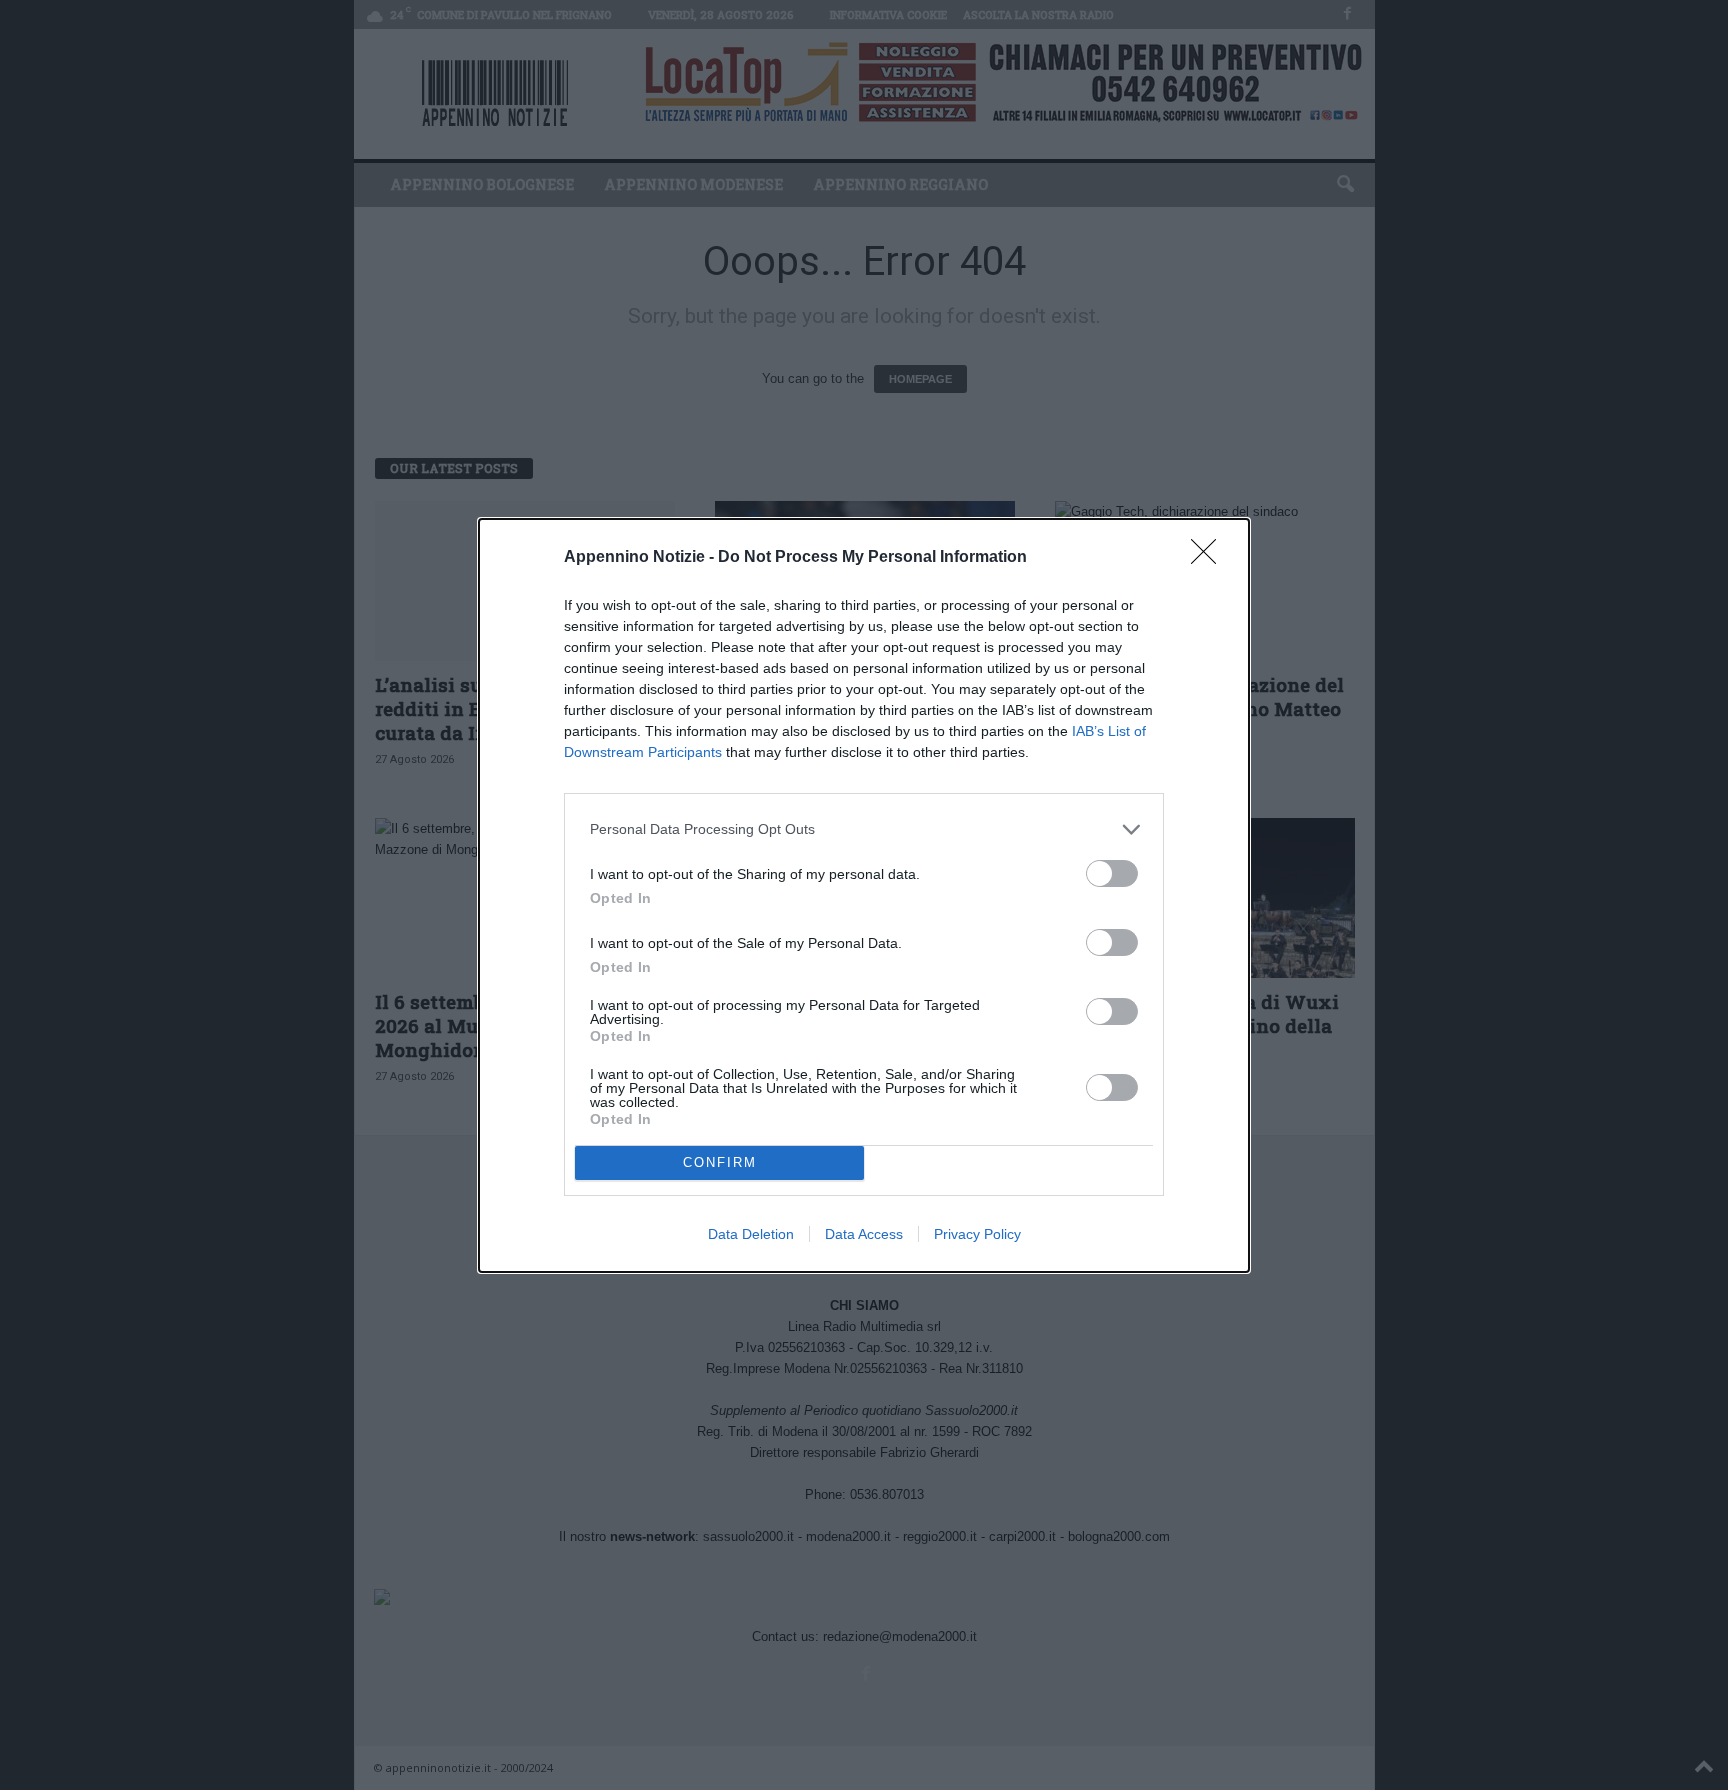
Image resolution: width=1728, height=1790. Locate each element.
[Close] (1210, 558)
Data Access (864, 1234)
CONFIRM (720, 1162)
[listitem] (864, 829)
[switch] (1112, 873)
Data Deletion (751, 1234)
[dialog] (864, 895)
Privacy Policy (977, 1234)
